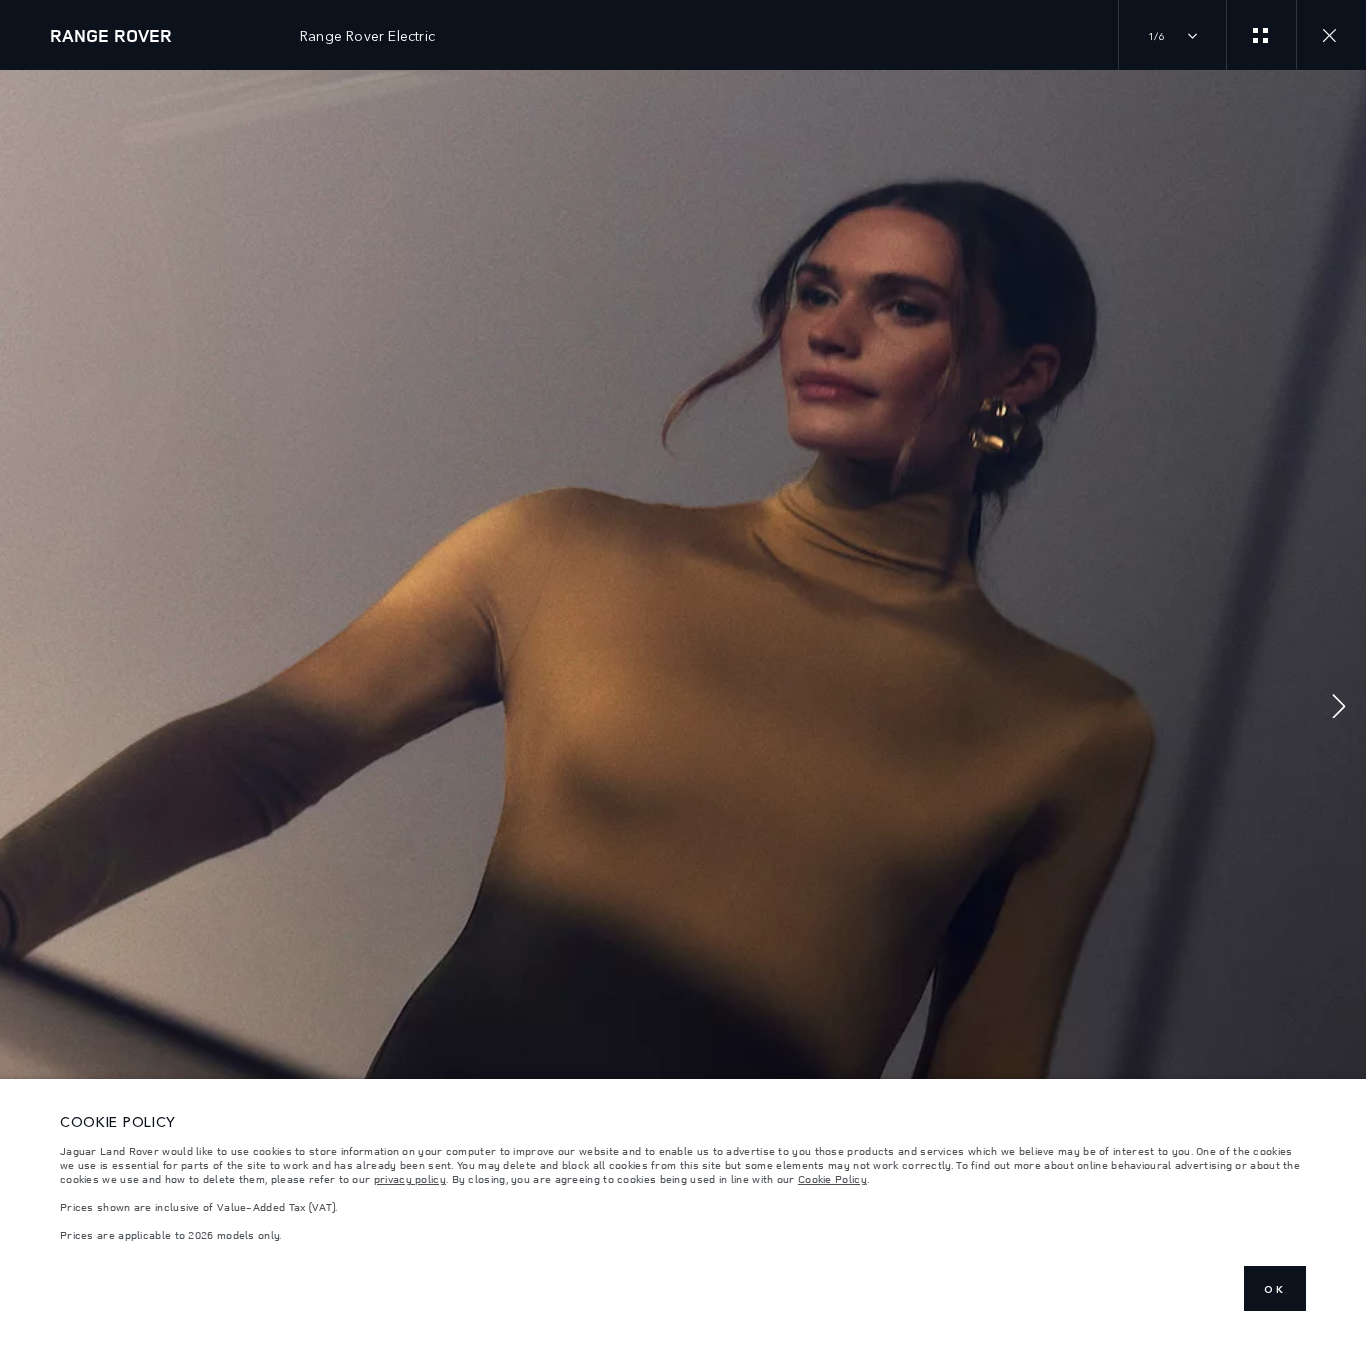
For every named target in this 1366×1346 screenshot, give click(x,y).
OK (1275, 1289)
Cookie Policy (832, 1179)
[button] (1339, 708)
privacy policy (410, 1179)
